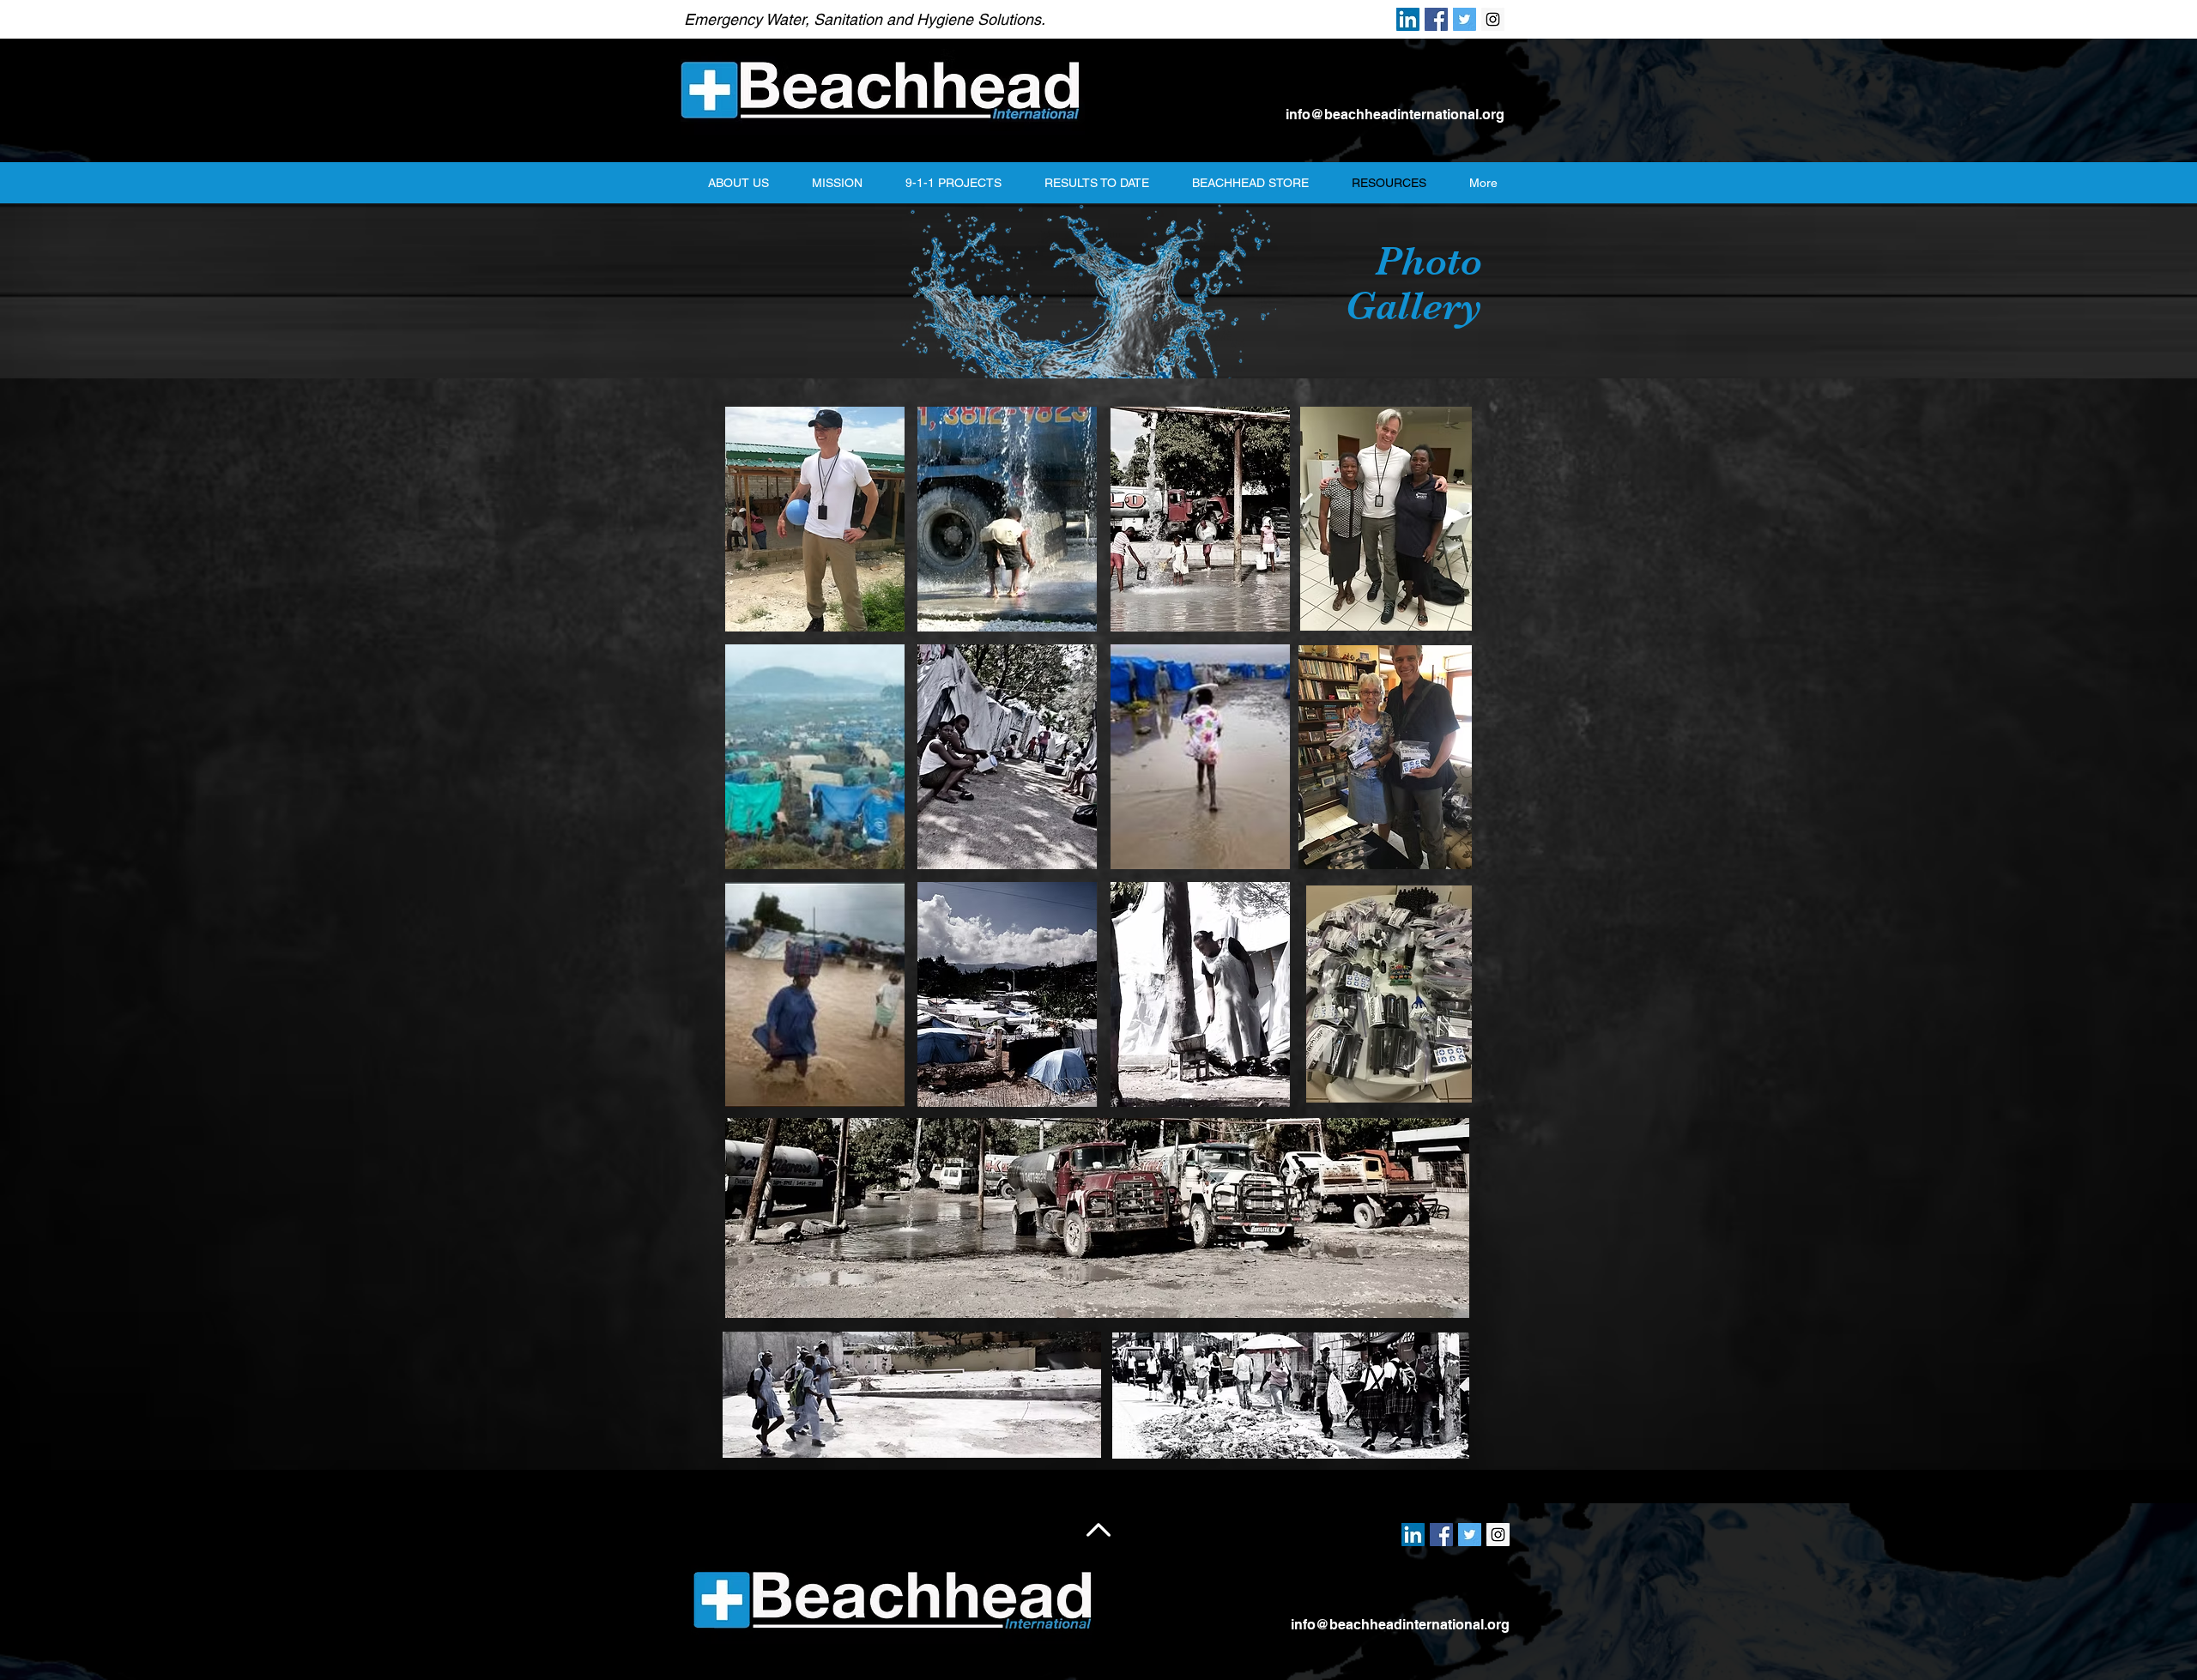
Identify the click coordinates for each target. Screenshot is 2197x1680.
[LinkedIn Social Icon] (1408, 19)
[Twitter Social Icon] (1465, 19)
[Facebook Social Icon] (1436, 19)
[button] (815, 519)
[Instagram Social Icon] (1493, 19)
